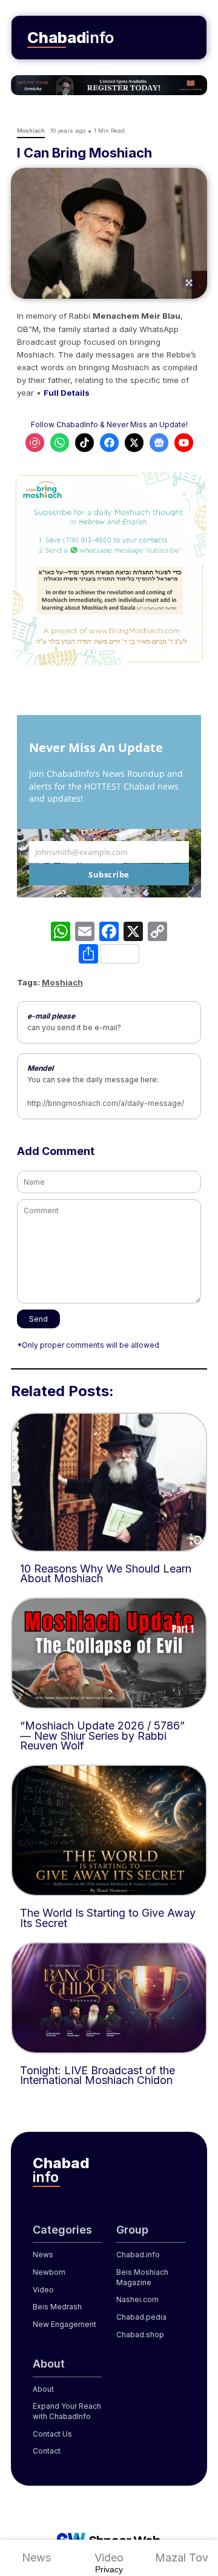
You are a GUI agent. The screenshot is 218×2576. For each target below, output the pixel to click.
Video (109, 2558)
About (43, 2389)
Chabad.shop (140, 2335)
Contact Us (52, 2434)
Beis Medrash (57, 2307)
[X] (133, 933)
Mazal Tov (182, 2558)
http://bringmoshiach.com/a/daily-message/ (106, 1103)
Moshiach (62, 982)
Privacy (109, 2569)
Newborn (49, 2272)
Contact (47, 2451)
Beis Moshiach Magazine (142, 2277)
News (36, 2558)
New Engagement (64, 2324)
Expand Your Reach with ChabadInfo (67, 2411)
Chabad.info (138, 2255)
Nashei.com (137, 2299)
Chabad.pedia (141, 2317)
